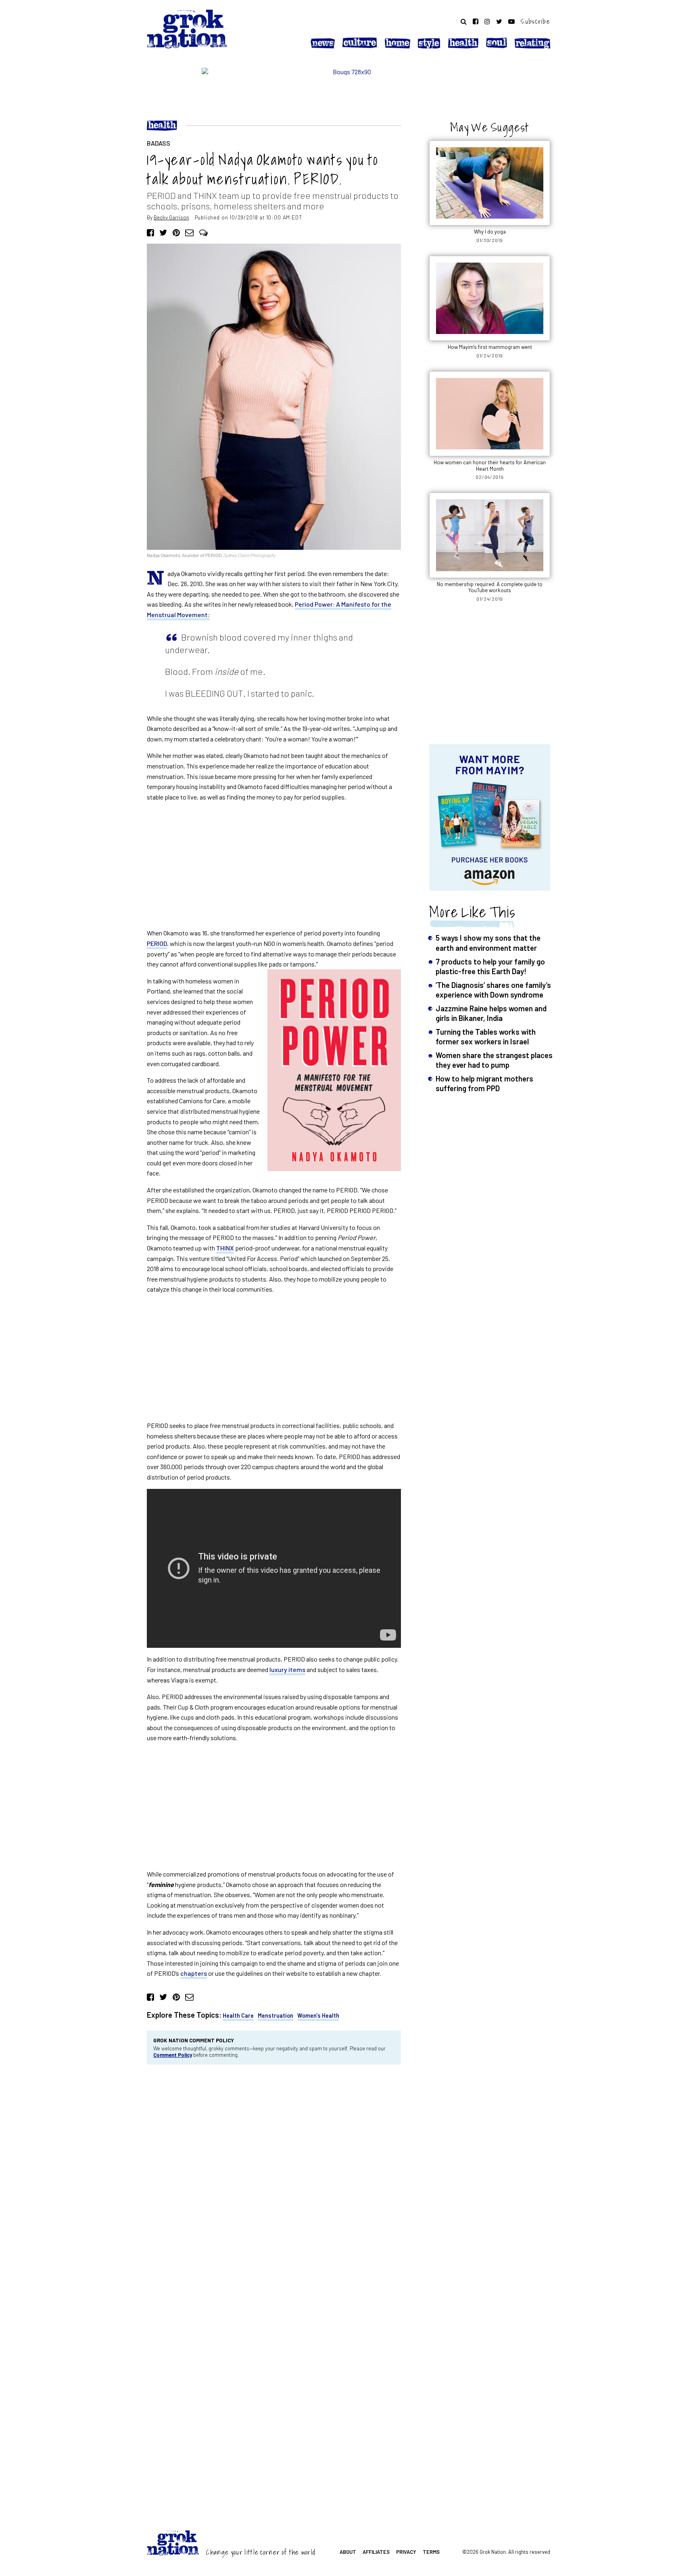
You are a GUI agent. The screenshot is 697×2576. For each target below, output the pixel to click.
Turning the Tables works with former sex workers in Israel (486, 1036)
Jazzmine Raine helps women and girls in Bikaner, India (491, 1013)
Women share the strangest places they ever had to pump (494, 1060)
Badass (159, 143)
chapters (194, 1973)
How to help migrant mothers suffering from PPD (484, 1083)
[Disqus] (274, 2179)
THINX (225, 1248)
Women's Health (318, 2016)
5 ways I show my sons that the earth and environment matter (488, 943)
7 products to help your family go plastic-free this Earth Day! (490, 966)
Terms (431, 2552)
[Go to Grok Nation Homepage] (187, 29)
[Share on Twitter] (163, 232)
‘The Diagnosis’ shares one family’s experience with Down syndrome (493, 990)
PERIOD (157, 943)
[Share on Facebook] (150, 232)
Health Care (238, 2016)
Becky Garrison (171, 217)
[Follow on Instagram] (487, 21)
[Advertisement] (274, 865)
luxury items (287, 1669)
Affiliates (376, 2552)
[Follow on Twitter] (499, 21)
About (348, 2552)
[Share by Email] (189, 232)
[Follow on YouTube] (511, 21)
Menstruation (275, 2016)
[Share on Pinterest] (176, 232)
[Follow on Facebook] (476, 21)
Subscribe (535, 21)
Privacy (406, 2552)
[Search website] (464, 21)
